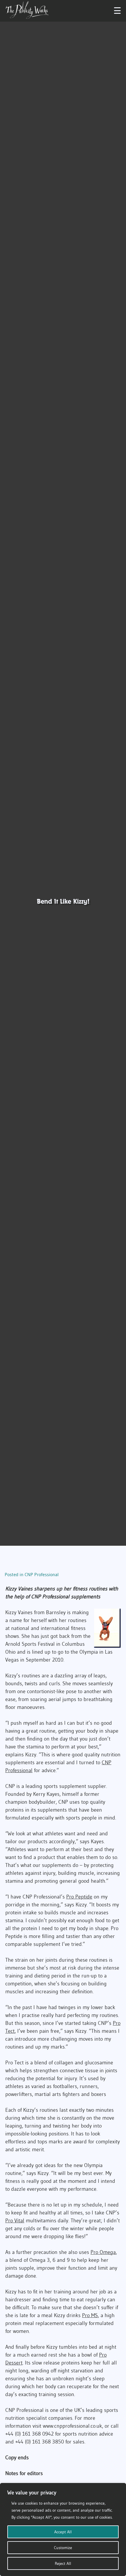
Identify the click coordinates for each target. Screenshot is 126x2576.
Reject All (63, 2563)
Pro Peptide (79, 1897)
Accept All (63, 2532)
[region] (63, 2529)
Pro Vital (15, 2221)
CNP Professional (42, 1574)
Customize (63, 2548)
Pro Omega (103, 2252)
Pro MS (90, 2315)
